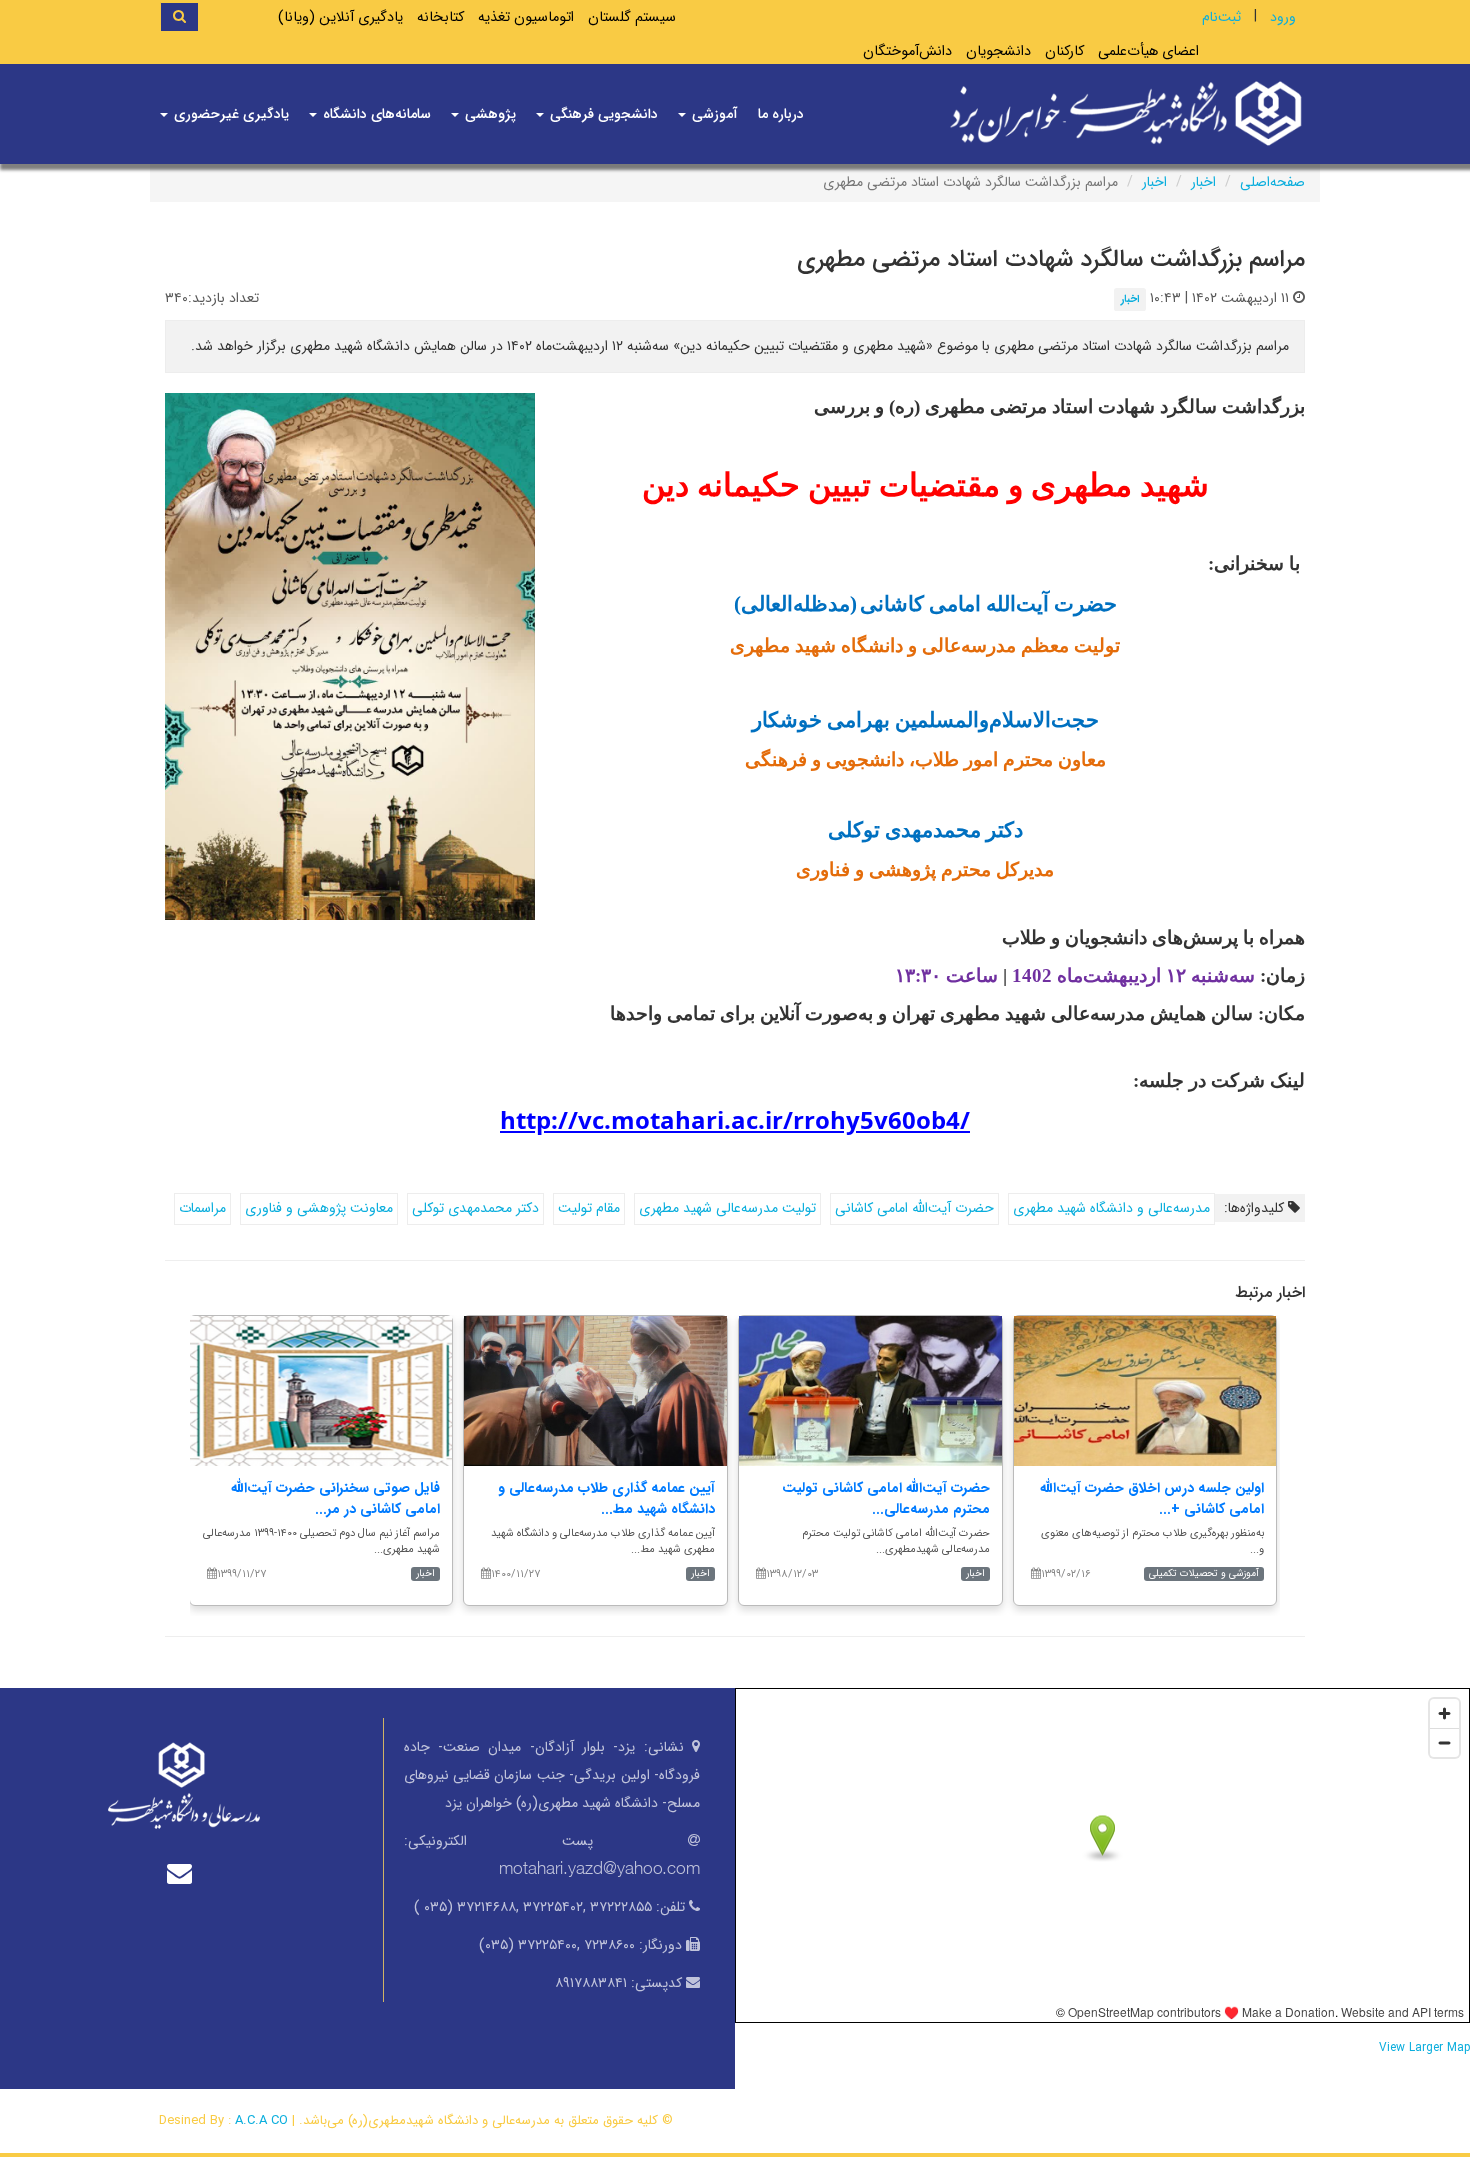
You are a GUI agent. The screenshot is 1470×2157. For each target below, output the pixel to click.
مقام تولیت (589, 1208)
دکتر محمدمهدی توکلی (475, 1208)
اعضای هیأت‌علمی (1148, 51)
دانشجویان (998, 51)
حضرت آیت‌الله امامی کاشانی (914, 1208)
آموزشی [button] (713, 114)
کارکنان (1064, 51)
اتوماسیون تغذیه (526, 17)
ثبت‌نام (1221, 17)
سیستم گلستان (632, 17)
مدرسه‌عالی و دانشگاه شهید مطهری (1111, 1208)
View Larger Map (1424, 2048)
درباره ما (781, 114)
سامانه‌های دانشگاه (375, 114)
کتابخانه (440, 17)
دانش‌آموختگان (907, 51)
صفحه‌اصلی (1272, 182)
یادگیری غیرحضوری (229, 114)
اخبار (1203, 182)
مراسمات (202, 1208)
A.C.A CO (261, 2120)
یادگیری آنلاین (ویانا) (340, 17)
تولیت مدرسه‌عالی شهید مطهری (727, 1208)
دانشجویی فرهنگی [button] (602, 114)
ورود (1283, 17)
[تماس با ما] (184, 1873)
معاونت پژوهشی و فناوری (319, 1208)
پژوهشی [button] (488, 114)
